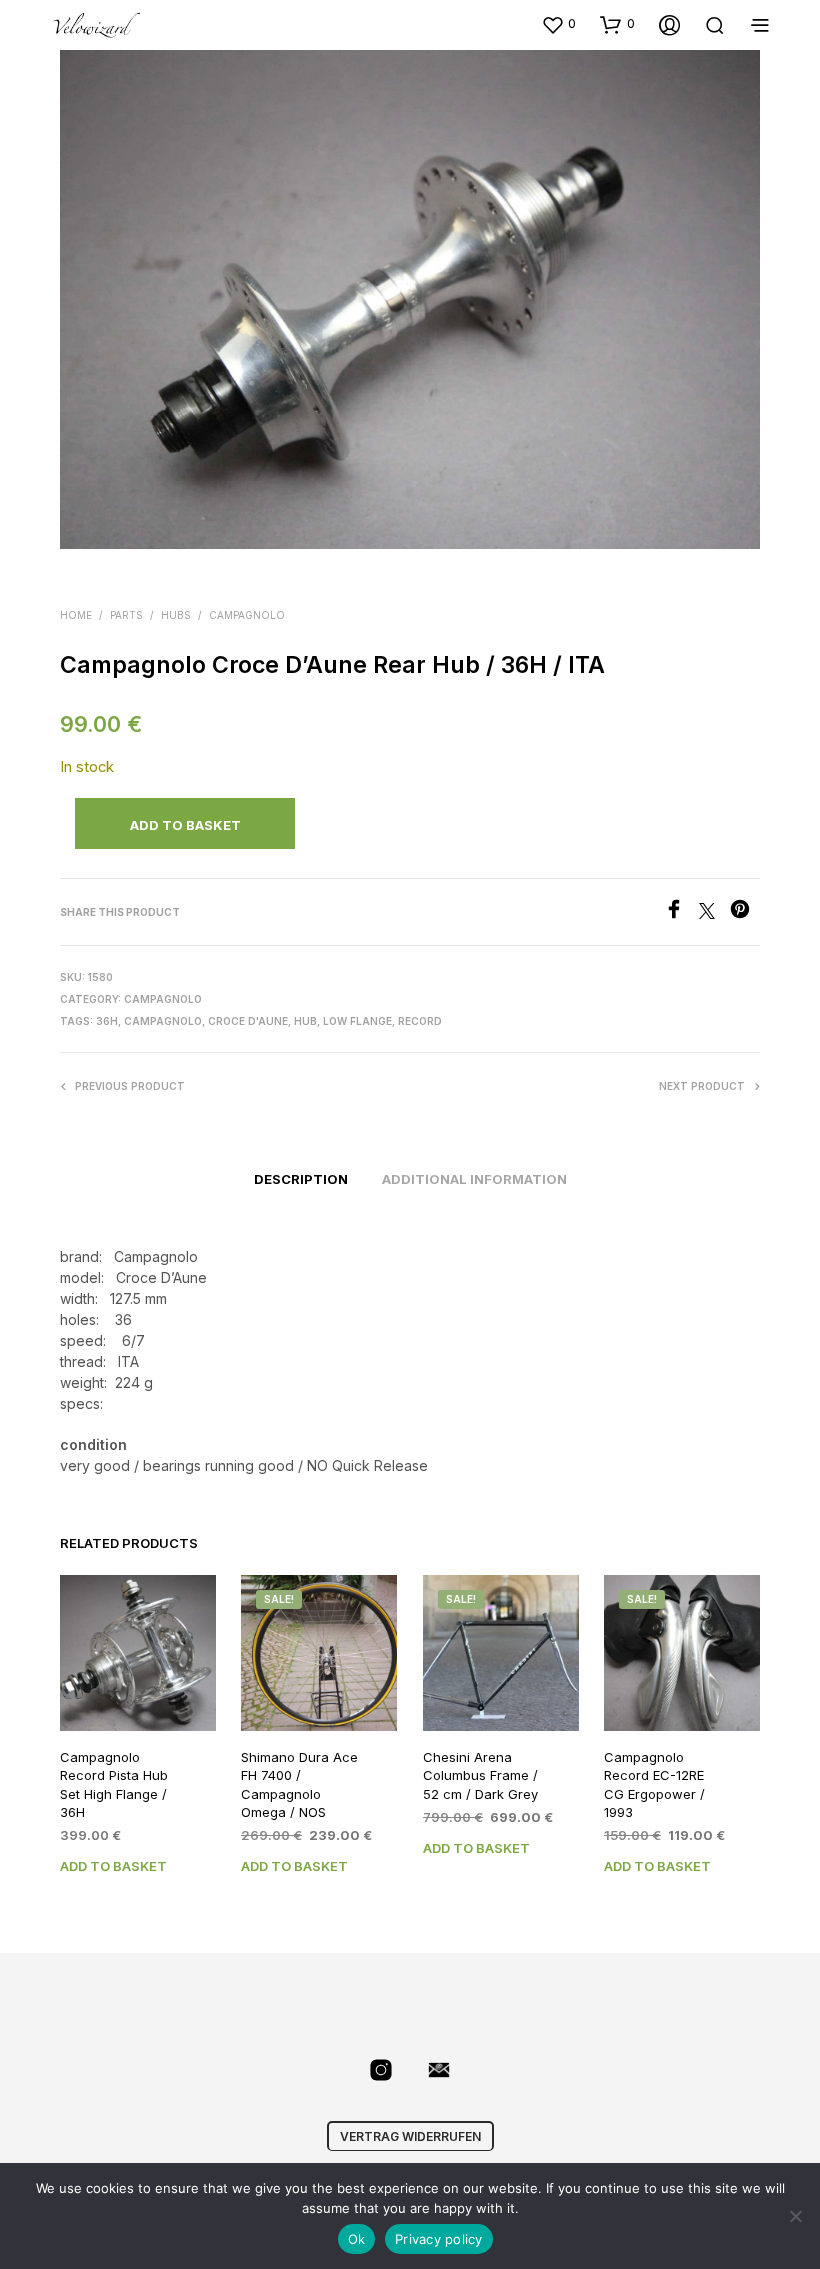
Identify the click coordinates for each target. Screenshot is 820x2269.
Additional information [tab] (474, 1179)
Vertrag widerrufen (410, 2136)
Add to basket (113, 1866)
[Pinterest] (745, 913)
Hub (305, 1021)
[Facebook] (681, 913)
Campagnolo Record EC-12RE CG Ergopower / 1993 (654, 1785)
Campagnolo (247, 615)
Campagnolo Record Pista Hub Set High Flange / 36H (114, 1785)
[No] (795, 2216)
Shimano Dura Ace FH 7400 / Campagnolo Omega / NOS (299, 1785)
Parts (126, 615)
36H (107, 1021)
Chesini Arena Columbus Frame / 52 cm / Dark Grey (480, 1776)
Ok (357, 2239)
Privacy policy (439, 2239)
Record (420, 1021)
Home (76, 615)
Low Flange (357, 1021)
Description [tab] (301, 1179)
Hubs (176, 615)
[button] (558, 24)
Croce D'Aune (248, 1021)
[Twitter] (714, 913)
